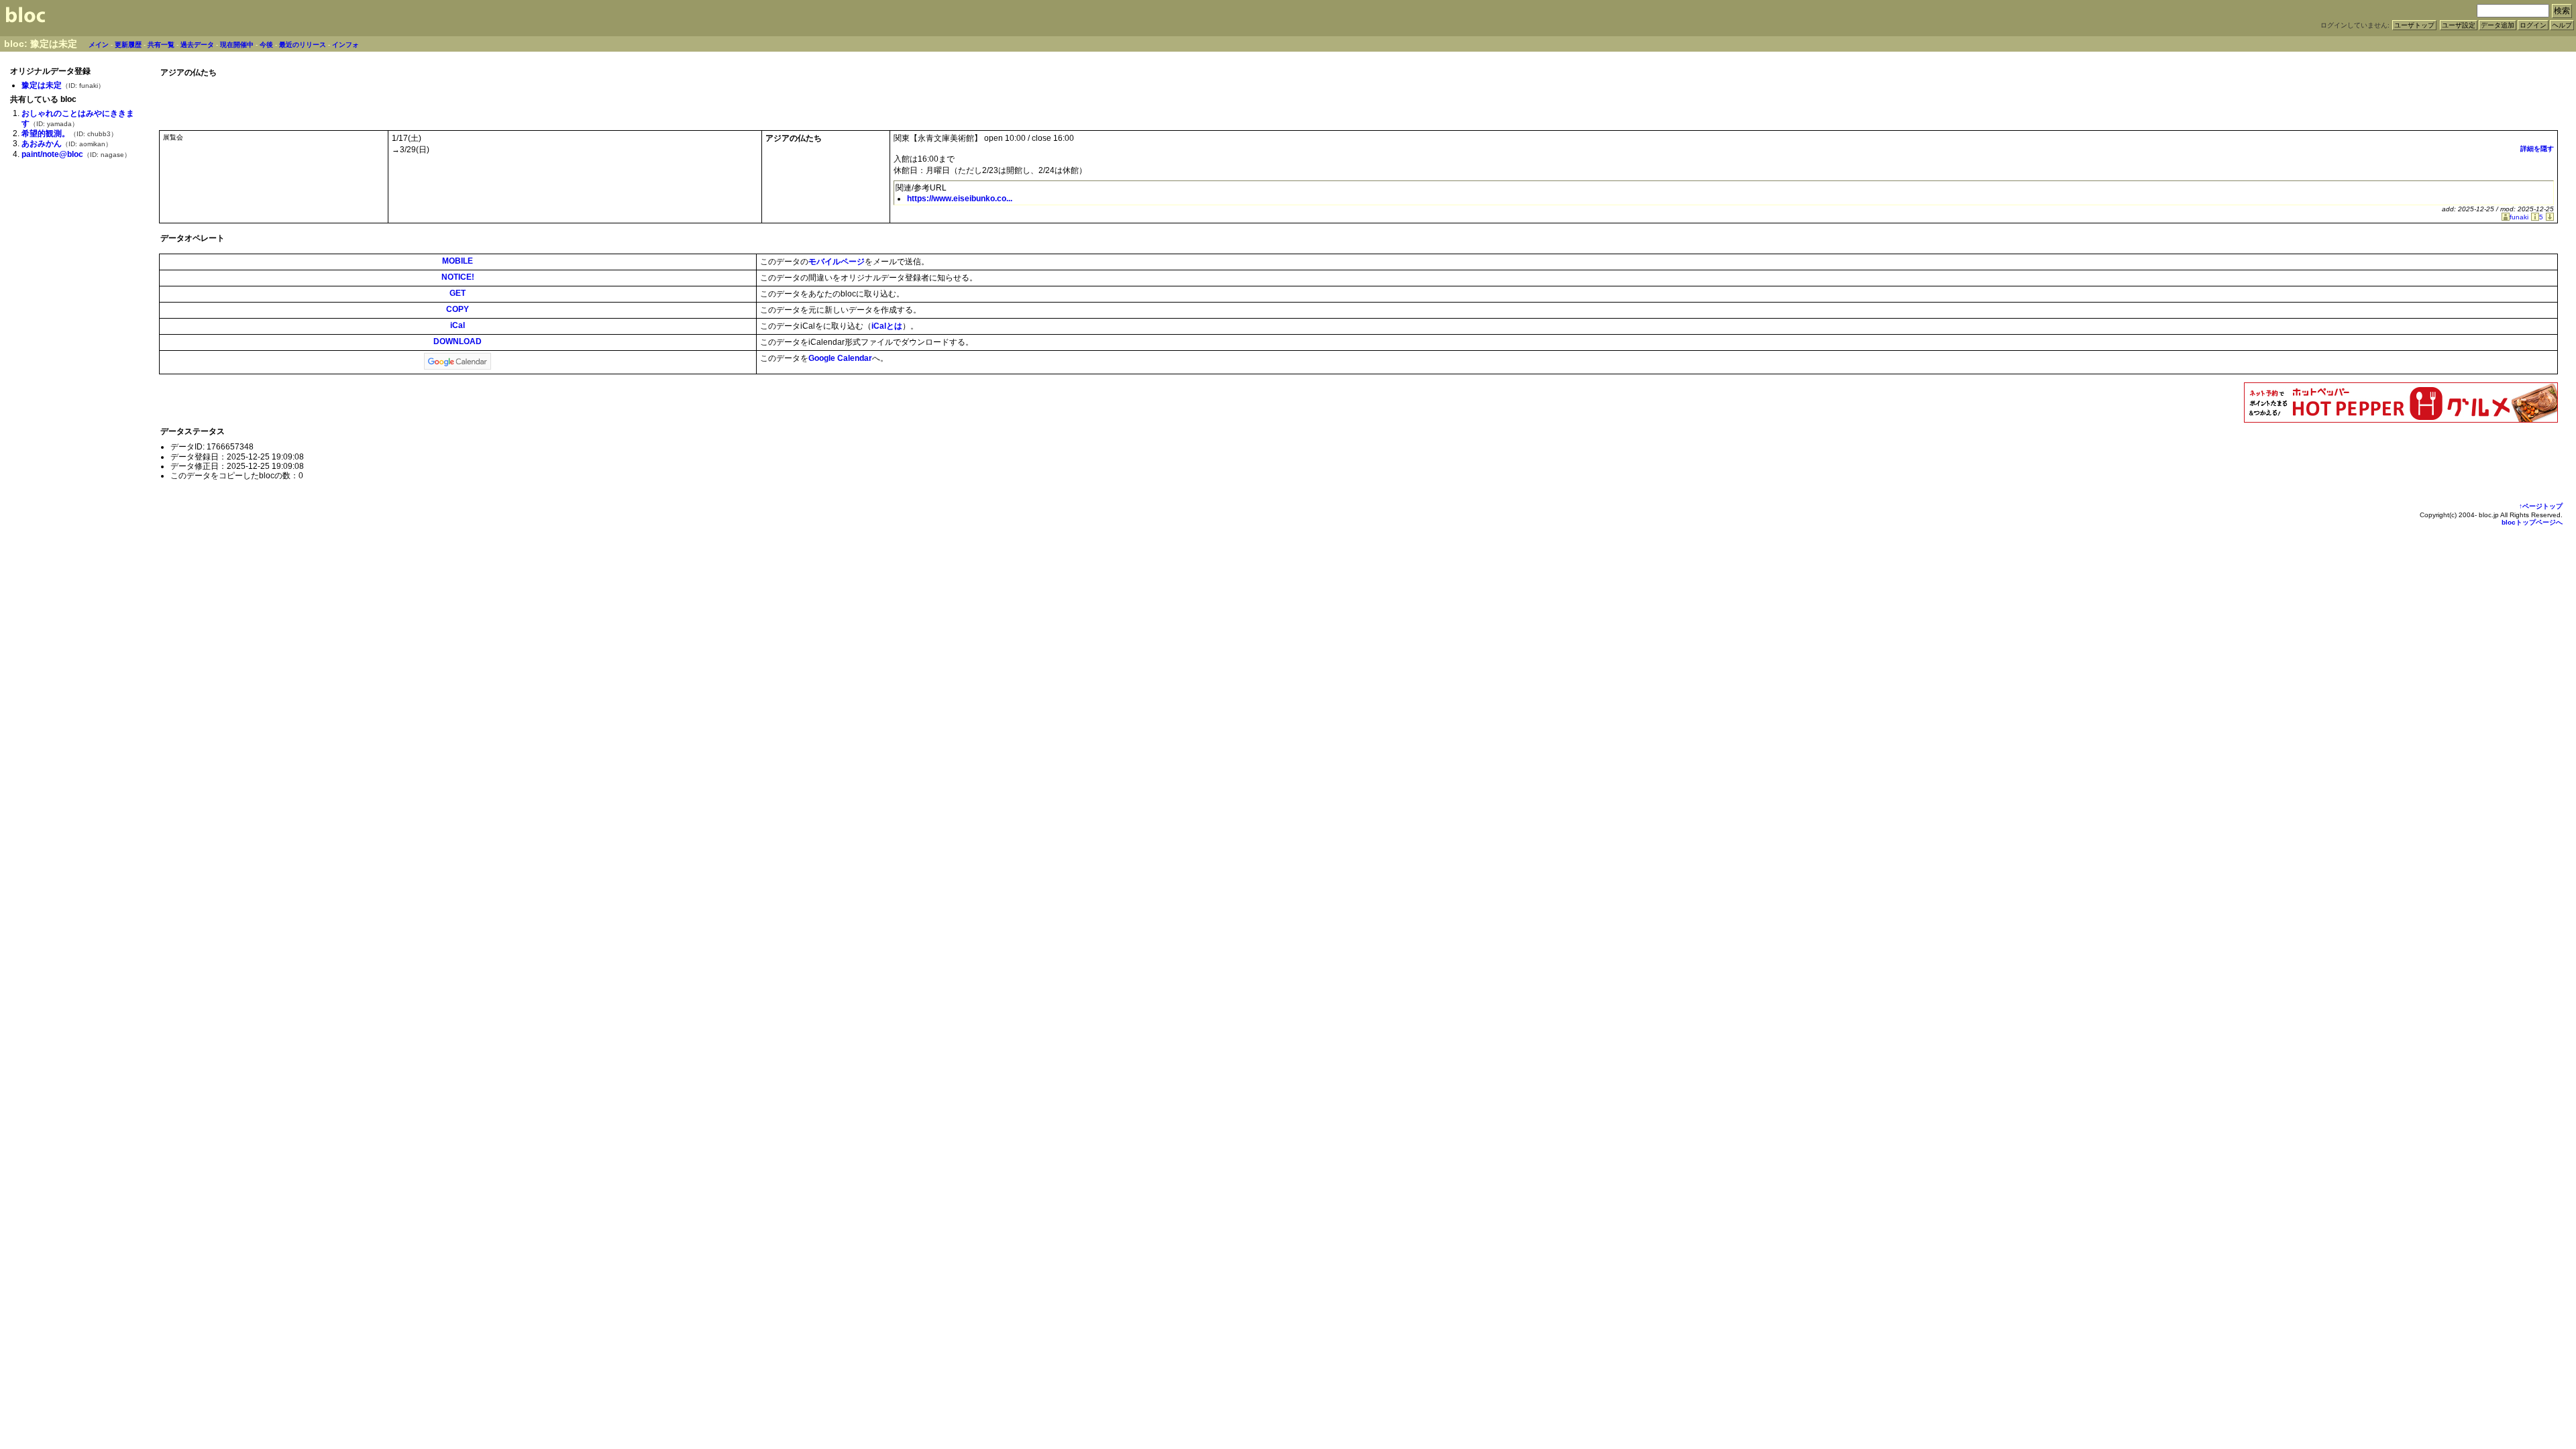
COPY (458, 309)
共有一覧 (161, 45)
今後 (266, 45)
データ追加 (2498, 25)
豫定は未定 (42, 85)
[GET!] (2548, 217)
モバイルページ (837, 262)
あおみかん (42, 144)
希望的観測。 (46, 133)
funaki (2519, 217)
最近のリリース (303, 45)
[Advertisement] (2401, 100)
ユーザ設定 (2459, 25)
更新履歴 (128, 45)
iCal (458, 325)
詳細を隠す (2537, 149)
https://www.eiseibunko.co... (960, 199)
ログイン (2533, 25)
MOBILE (458, 261)
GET (458, 293)
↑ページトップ (2541, 506)
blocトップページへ (2532, 522)
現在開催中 (237, 45)
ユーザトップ (2414, 25)
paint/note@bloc (52, 154)
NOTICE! (458, 277)
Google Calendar (840, 358)
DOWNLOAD (458, 341)
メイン (99, 45)
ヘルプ (2562, 25)
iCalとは (887, 326)
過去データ (197, 45)
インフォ (345, 45)
